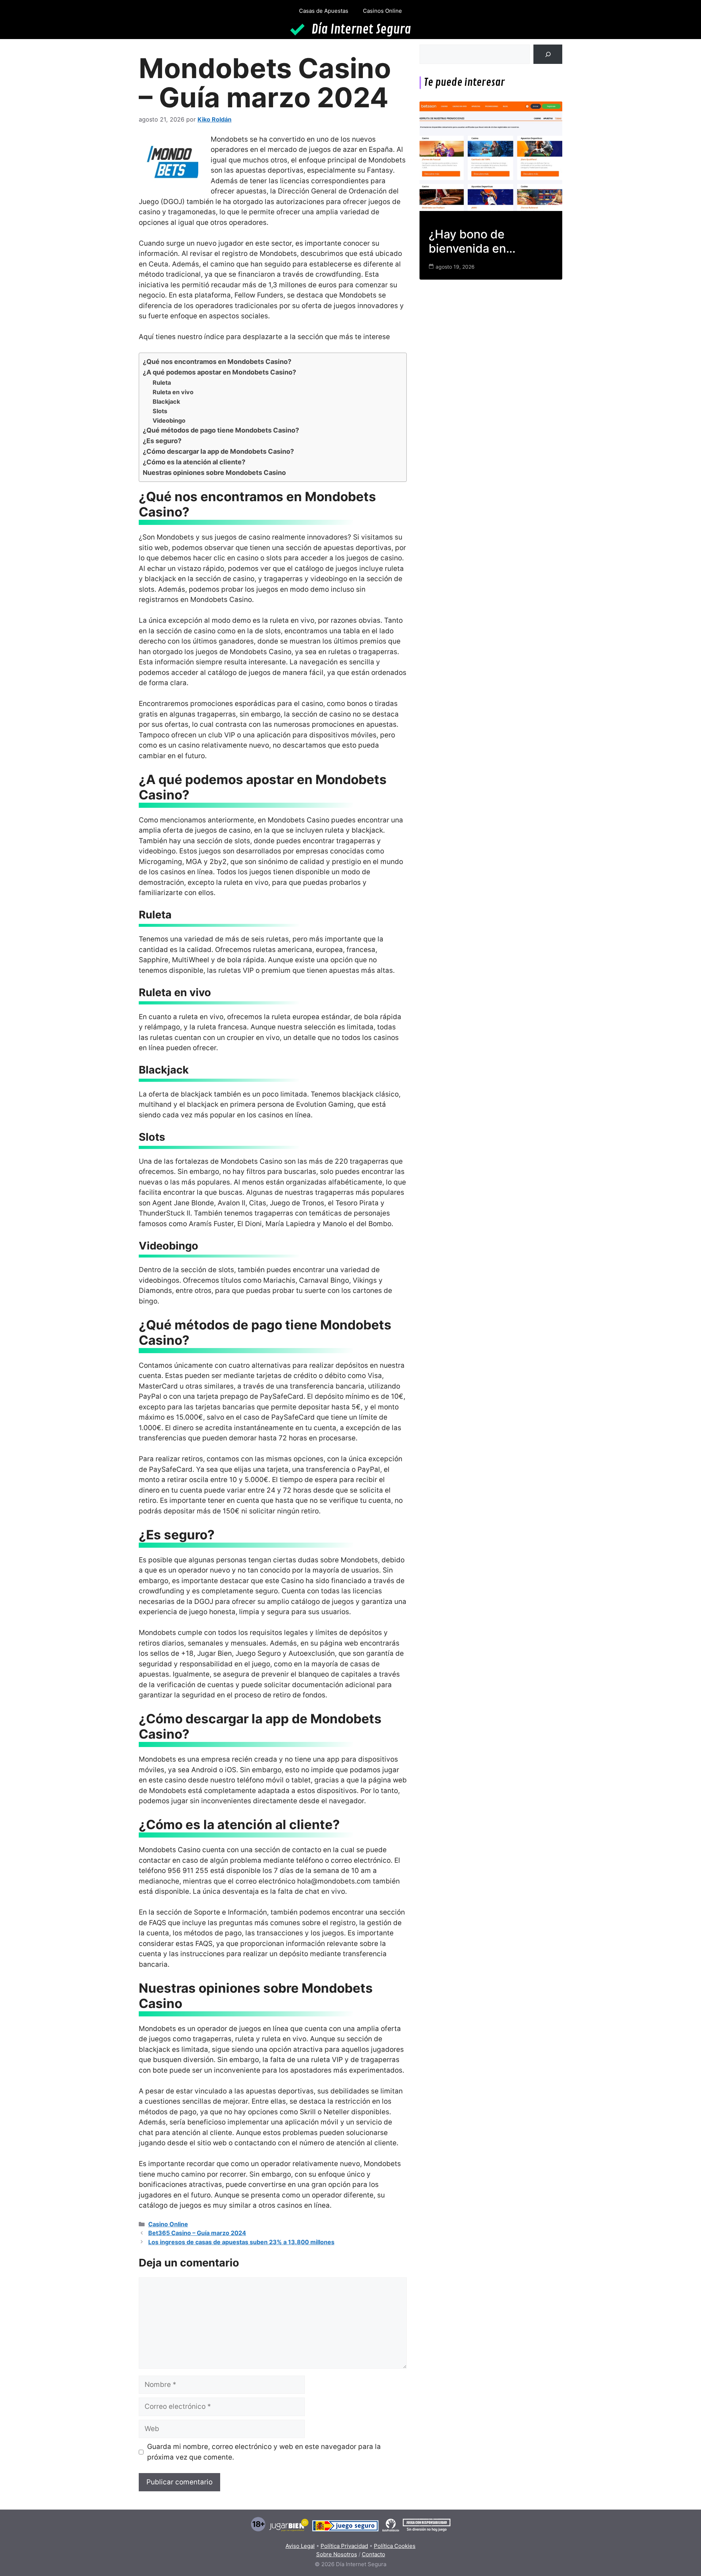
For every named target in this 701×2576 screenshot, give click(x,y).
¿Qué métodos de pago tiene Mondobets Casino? (221, 430)
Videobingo (169, 421)
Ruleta (162, 383)
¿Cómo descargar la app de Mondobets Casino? (218, 451)
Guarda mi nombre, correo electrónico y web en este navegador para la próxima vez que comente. (264, 2452)
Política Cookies (395, 2546)
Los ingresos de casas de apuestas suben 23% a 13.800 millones (241, 2242)
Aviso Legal (300, 2546)
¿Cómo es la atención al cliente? (194, 462)
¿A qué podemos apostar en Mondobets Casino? (219, 372)
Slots (160, 411)
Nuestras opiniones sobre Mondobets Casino (214, 473)
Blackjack (166, 402)
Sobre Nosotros (337, 2554)
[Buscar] (548, 54)
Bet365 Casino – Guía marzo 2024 (197, 2233)
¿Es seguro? (162, 441)
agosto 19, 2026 (455, 267)
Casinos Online (382, 11)
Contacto (374, 2554)
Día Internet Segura (361, 30)
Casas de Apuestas (324, 11)
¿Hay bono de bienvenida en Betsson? (467, 241)
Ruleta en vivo (173, 392)
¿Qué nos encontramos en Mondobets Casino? (217, 362)
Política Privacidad (344, 2546)
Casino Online (168, 2224)
